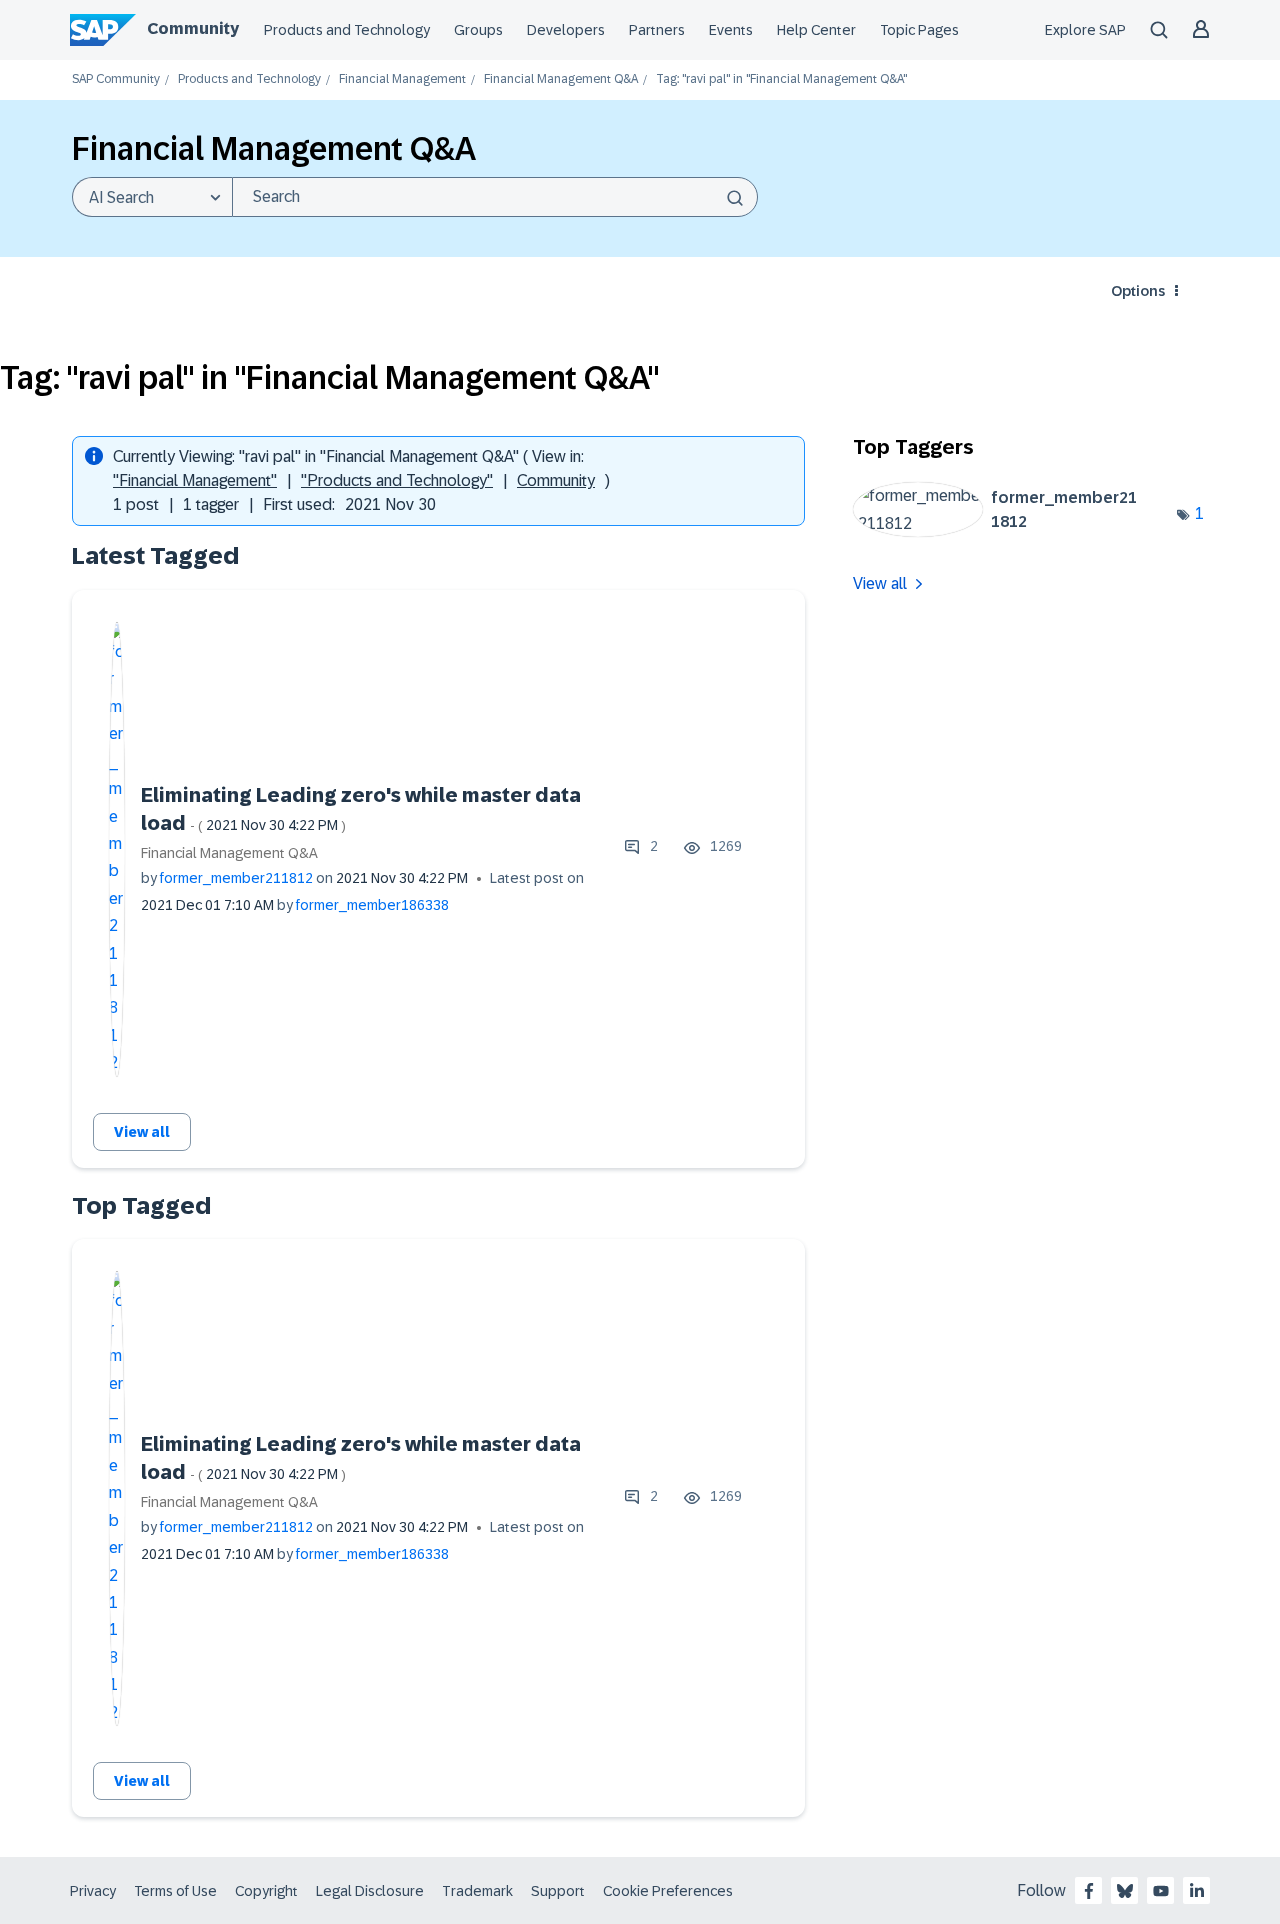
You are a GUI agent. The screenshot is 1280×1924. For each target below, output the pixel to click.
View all (142, 1132)
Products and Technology (347, 30)
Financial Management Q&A (561, 79)
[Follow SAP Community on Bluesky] (1125, 1891)
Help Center (816, 30)
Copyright (266, 1891)
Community (193, 28)
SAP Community (116, 79)
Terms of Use (175, 1891)
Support (558, 1891)
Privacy (93, 1891)
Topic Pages (919, 30)
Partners (657, 30)
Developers (566, 30)
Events (731, 30)
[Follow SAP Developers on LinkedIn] (1197, 1891)
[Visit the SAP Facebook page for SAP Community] (1089, 1891)
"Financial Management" (195, 480)
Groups (478, 30)
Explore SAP (1085, 30)
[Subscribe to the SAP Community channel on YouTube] (1161, 1891)
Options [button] (1138, 291)
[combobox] (495, 197)
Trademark (477, 1891)
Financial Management (402, 79)
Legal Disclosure (370, 1891)
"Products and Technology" (397, 480)
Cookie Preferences (668, 1891)
